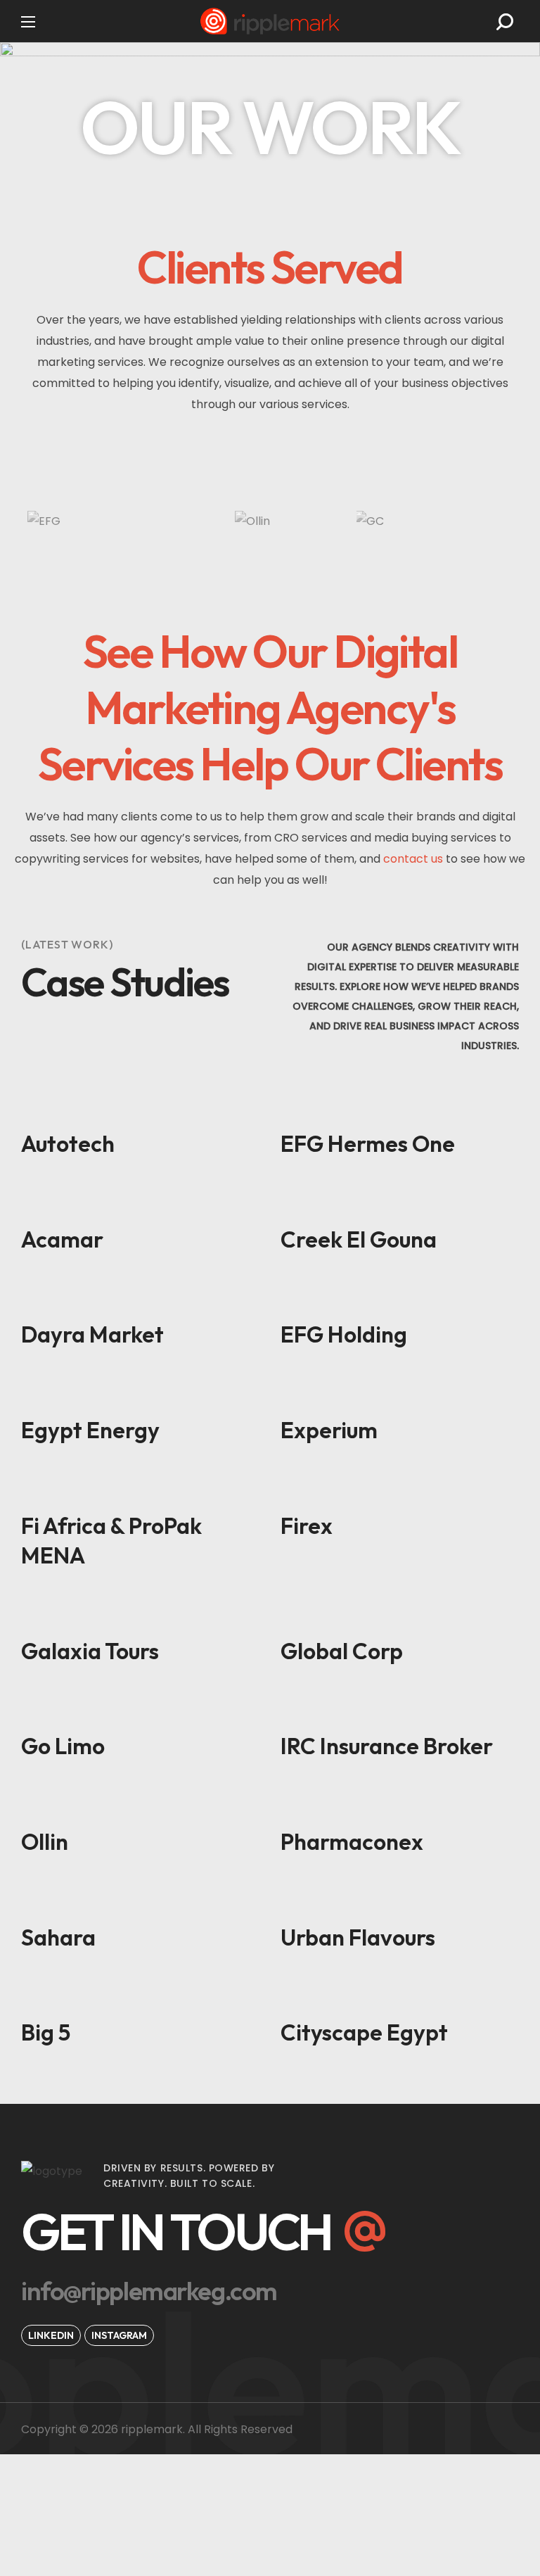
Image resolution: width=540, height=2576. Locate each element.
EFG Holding (344, 1334)
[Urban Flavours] (400, 1896)
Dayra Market (92, 1334)
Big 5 (46, 2032)
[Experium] (400, 1388)
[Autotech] (140, 1102)
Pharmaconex (352, 1841)
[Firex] (400, 1484)
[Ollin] (140, 1800)
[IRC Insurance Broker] (400, 1704)
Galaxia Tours (90, 1651)
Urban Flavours (358, 1937)
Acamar (62, 1239)
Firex (307, 1525)
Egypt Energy (90, 1430)
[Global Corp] (400, 1609)
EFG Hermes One (368, 1143)
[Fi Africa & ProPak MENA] (140, 1484)
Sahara (58, 1937)
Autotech (68, 1143)
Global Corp (342, 1651)
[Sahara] (140, 1896)
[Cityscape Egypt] (400, 1991)
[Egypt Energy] (140, 1388)
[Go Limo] (140, 1704)
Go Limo (63, 1746)
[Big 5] (140, 1991)
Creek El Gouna (359, 1239)
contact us (413, 859)
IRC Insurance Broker (387, 1746)
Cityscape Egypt (364, 2032)
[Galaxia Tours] (140, 1609)
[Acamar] (140, 1198)
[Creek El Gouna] (400, 1198)
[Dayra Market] (140, 1293)
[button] (505, 22)
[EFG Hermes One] (400, 1102)
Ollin (45, 1841)
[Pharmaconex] (400, 1800)
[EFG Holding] (400, 1293)
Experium (329, 1430)
